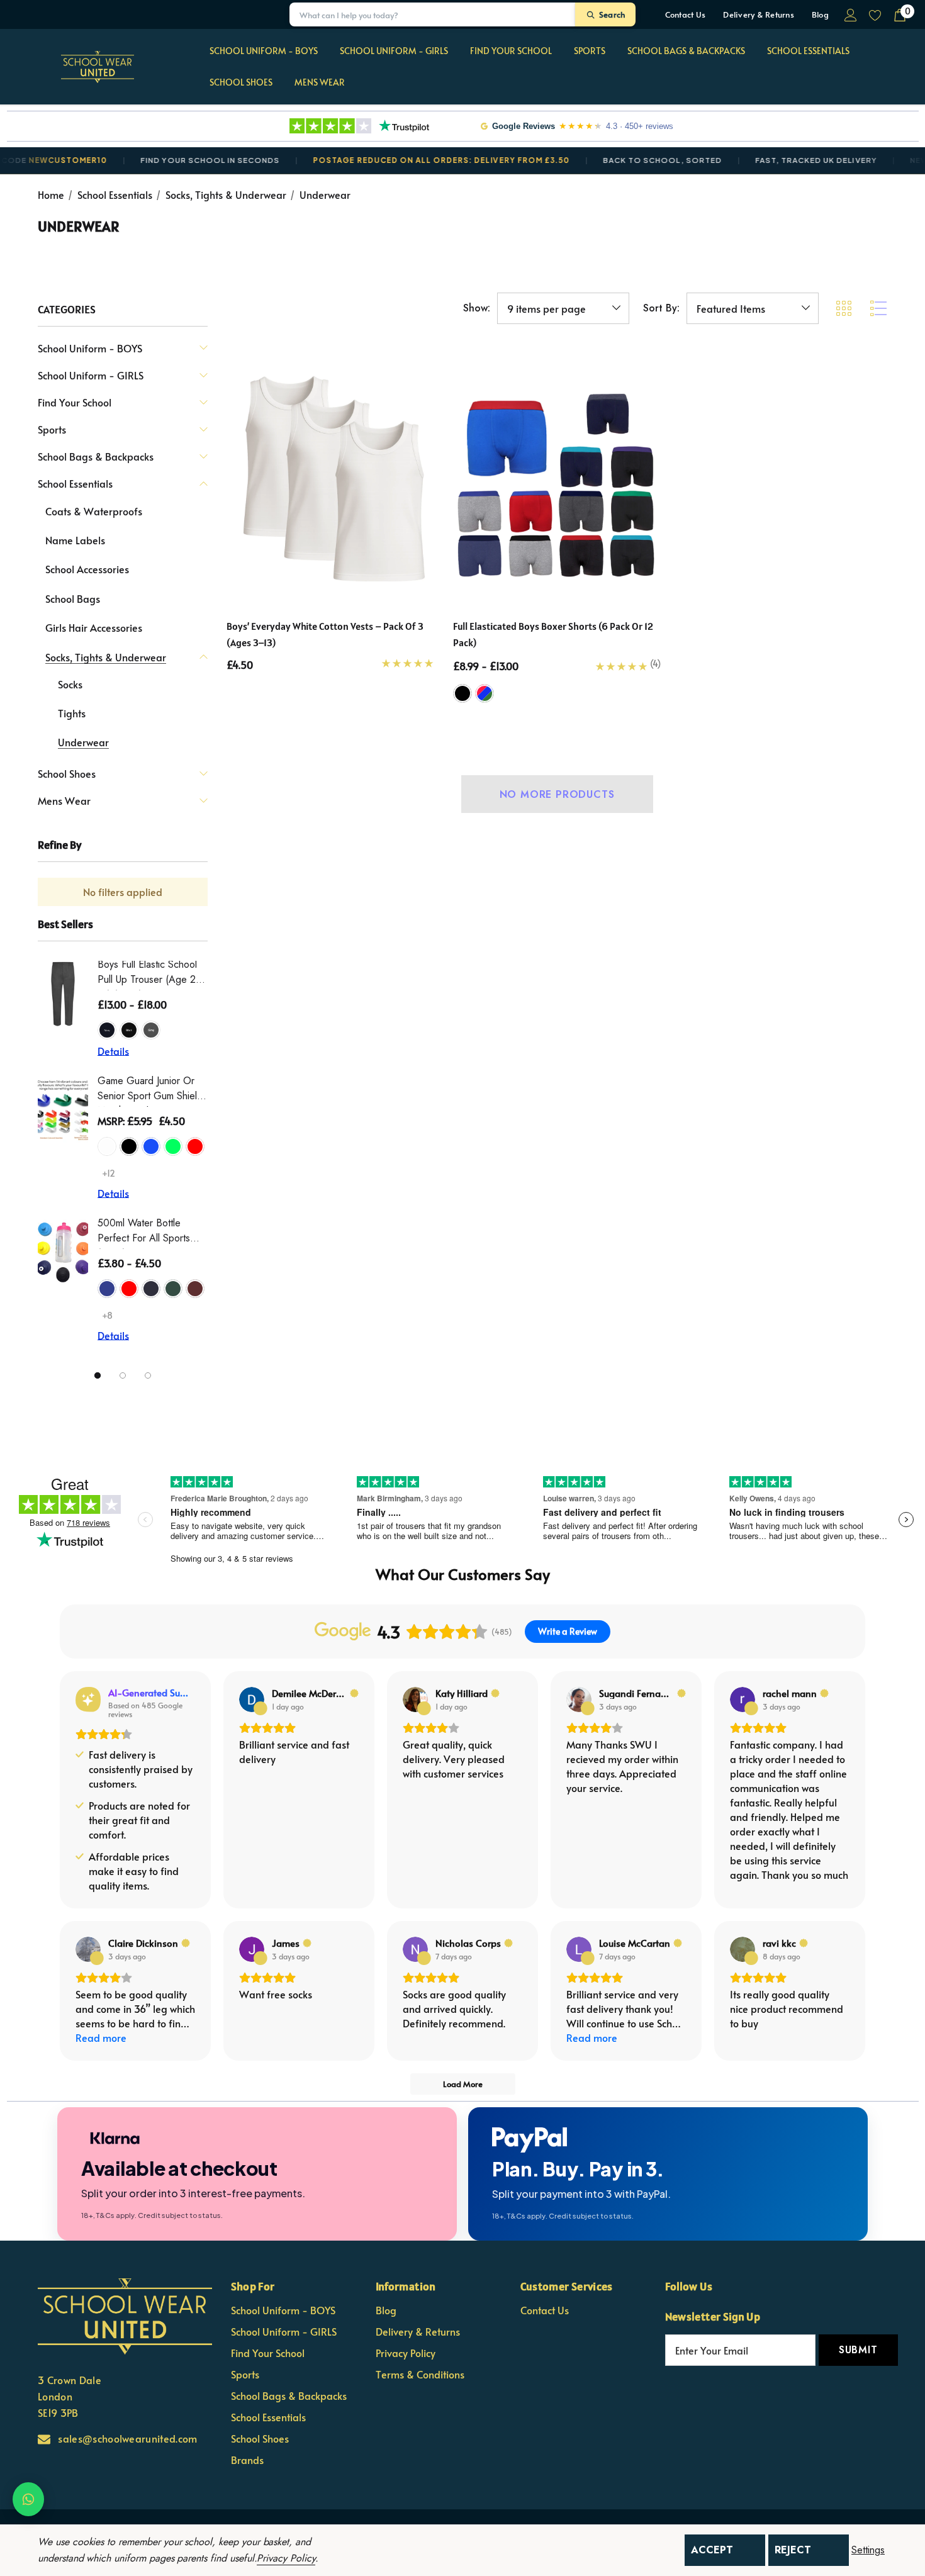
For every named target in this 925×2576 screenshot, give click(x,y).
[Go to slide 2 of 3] (123, 1375)
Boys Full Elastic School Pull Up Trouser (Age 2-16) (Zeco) (148, 974)
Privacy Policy (286, 2558)
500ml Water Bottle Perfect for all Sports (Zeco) (144, 1232)
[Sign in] (850, 14)
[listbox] (753, 308)
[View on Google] (252, 1700)
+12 (109, 1173)
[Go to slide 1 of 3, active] (98, 1375)
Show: (477, 308)
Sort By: (661, 308)
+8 (107, 1315)
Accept (712, 2550)
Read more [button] (101, 2037)
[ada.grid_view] (843, 308)
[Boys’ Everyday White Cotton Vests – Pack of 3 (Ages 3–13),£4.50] (330, 477)
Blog (820, 14)
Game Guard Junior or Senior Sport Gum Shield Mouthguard (150, 1090)
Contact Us (686, 14)
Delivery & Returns (759, 14)
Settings (868, 2550)
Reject (793, 2550)
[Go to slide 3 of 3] (148, 1375)
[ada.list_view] (878, 308)
